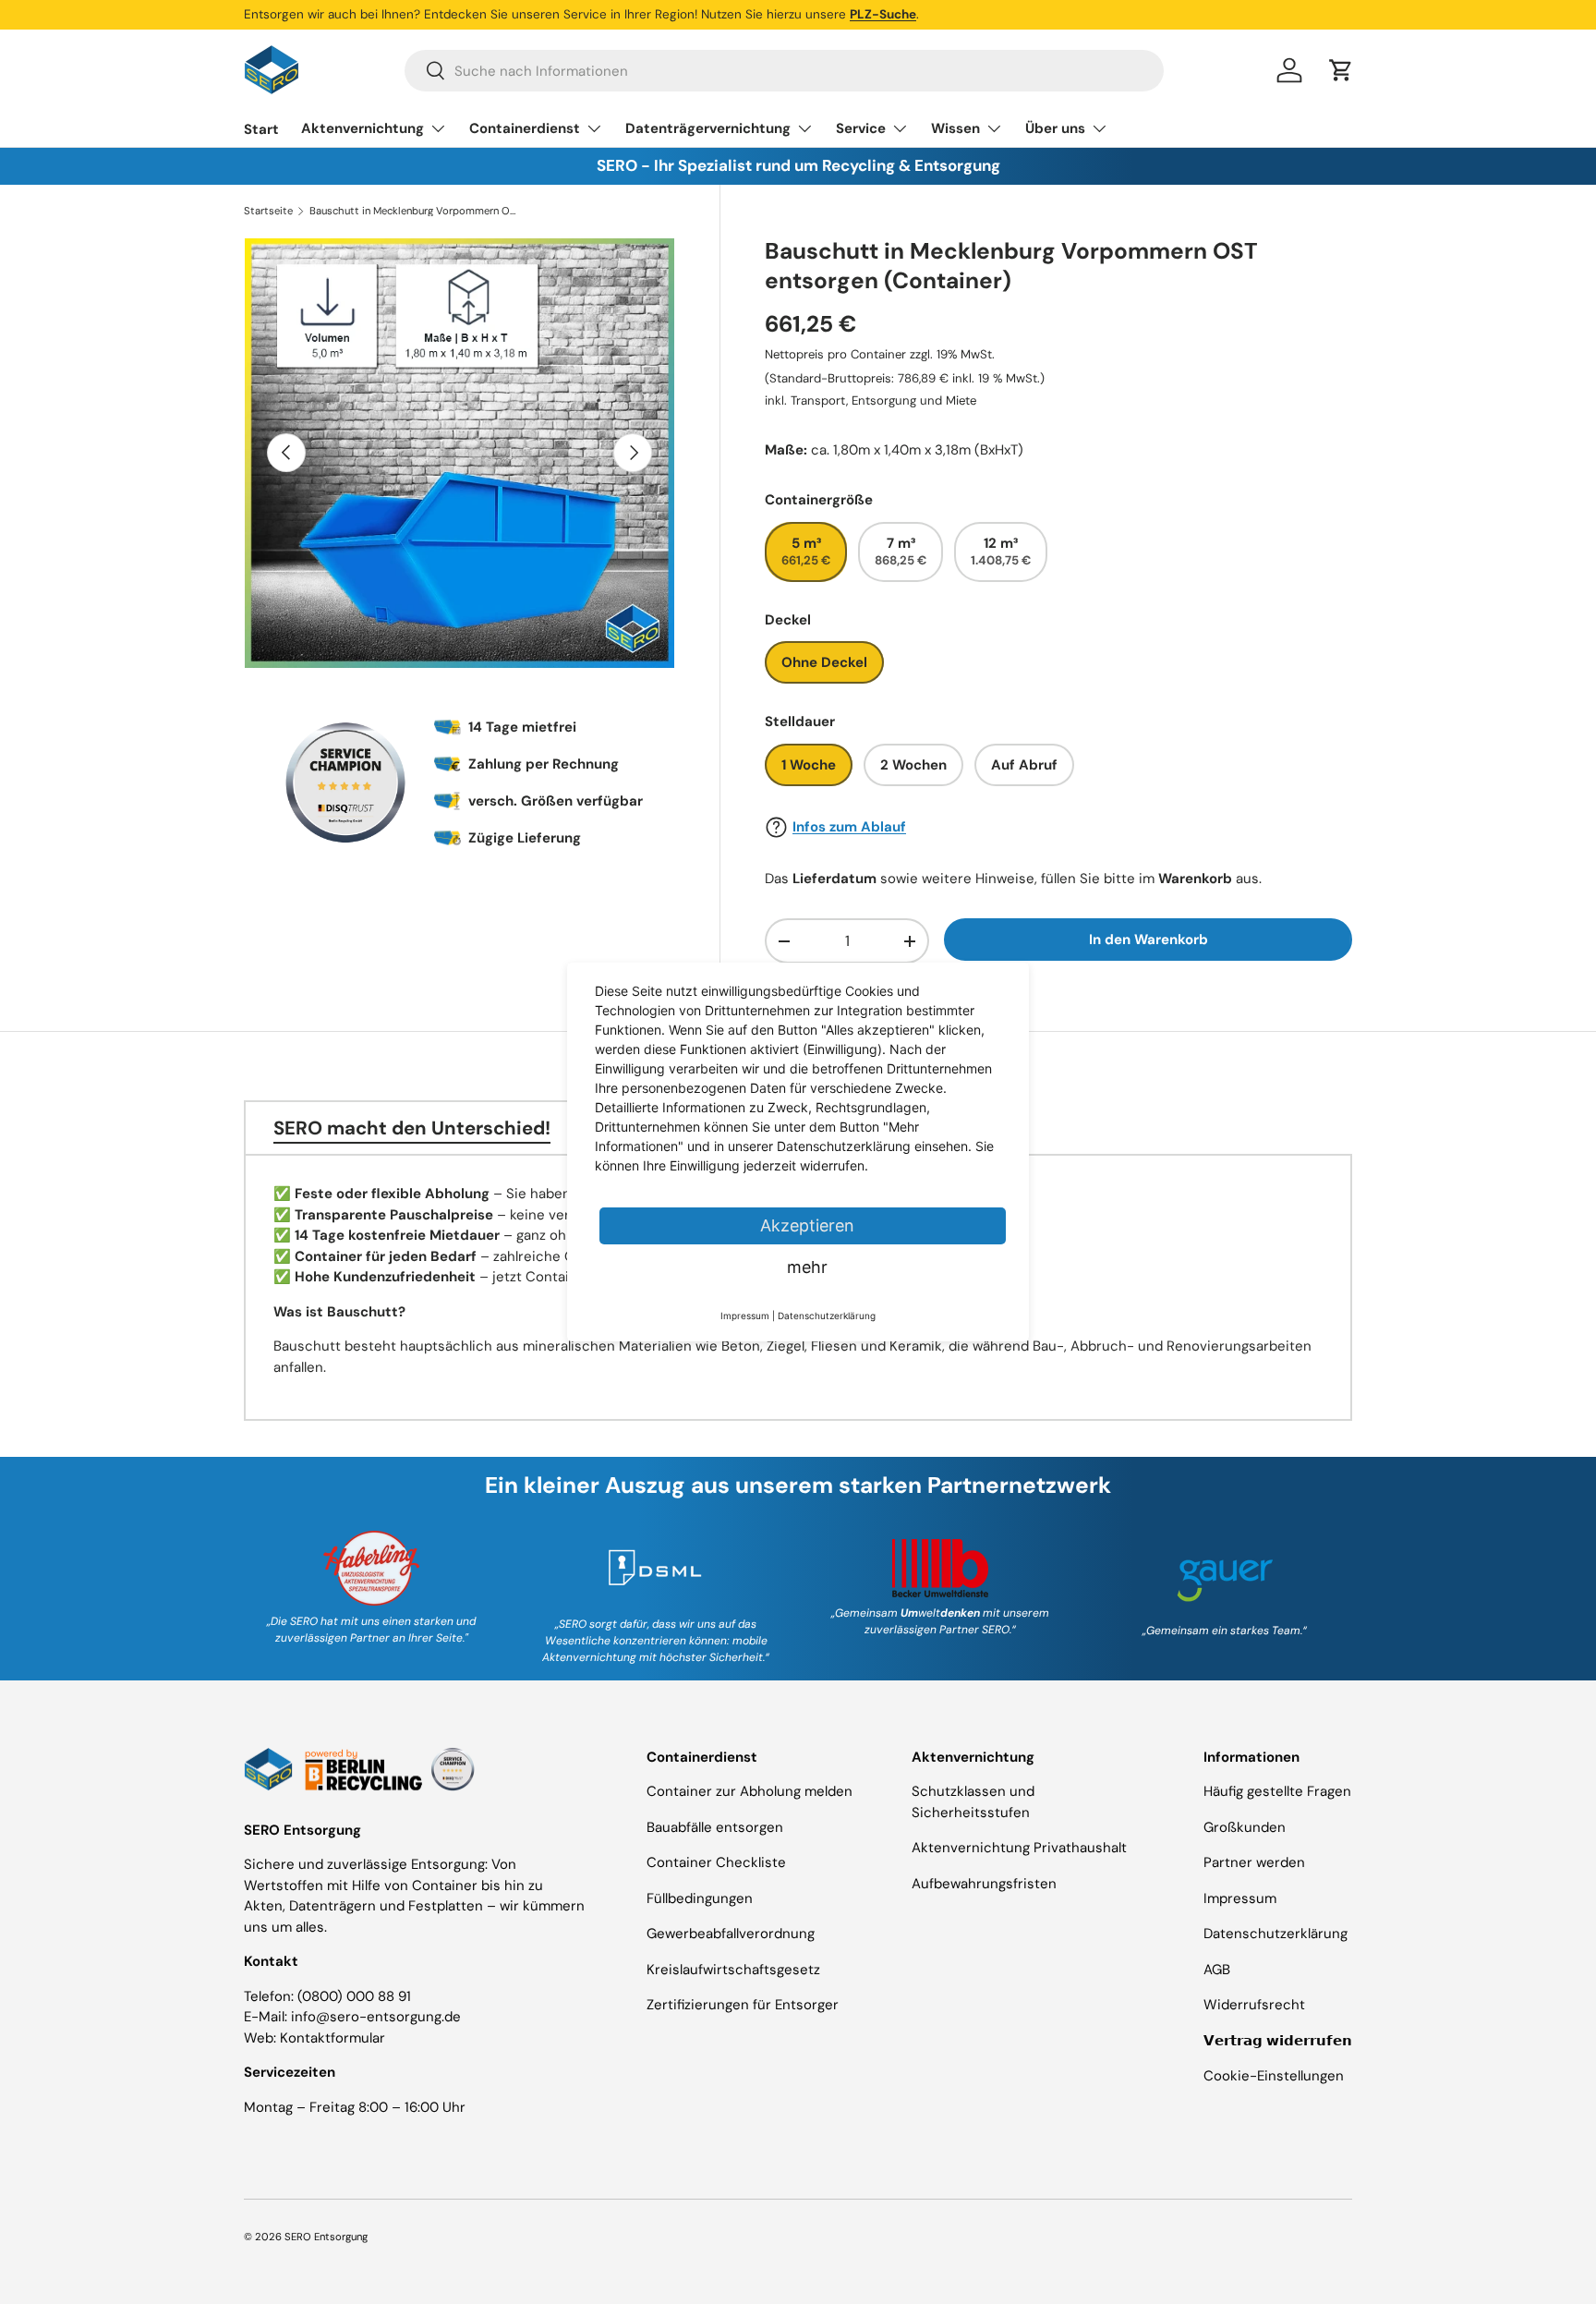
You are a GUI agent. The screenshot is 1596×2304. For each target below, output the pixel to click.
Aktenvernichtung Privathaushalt (1019, 1848)
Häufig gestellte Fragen (1277, 1791)
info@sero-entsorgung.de (376, 2017)
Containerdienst (525, 128)
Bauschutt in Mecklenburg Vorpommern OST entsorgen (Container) (413, 211)
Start (261, 129)
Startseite (268, 211)
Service (861, 128)
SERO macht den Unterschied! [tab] (412, 1128)
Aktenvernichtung (363, 128)
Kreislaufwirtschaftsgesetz (733, 1970)
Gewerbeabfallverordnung (731, 1934)
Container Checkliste (716, 1862)
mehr (807, 1267)
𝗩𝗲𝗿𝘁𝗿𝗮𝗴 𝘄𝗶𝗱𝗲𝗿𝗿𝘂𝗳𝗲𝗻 (1278, 2041)
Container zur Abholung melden (750, 1791)
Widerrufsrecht (1254, 2005)
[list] (459, 453)
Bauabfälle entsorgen (715, 1827)
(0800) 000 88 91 (354, 1996)
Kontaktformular (332, 2038)
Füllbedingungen (700, 1898)
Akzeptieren (807, 1225)
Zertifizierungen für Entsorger (743, 2005)
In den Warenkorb (1149, 940)
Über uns (1055, 128)
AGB (1217, 1970)
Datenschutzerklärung (1276, 1934)
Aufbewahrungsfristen (984, 1884)
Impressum (1240, 1898)
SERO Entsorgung (326, 2237)
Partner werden (1254, 1862)
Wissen (955, 128)
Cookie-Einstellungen (1274, 2076)
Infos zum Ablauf (849, 827)
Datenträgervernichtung (708, 128)
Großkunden (1245, 1827)
